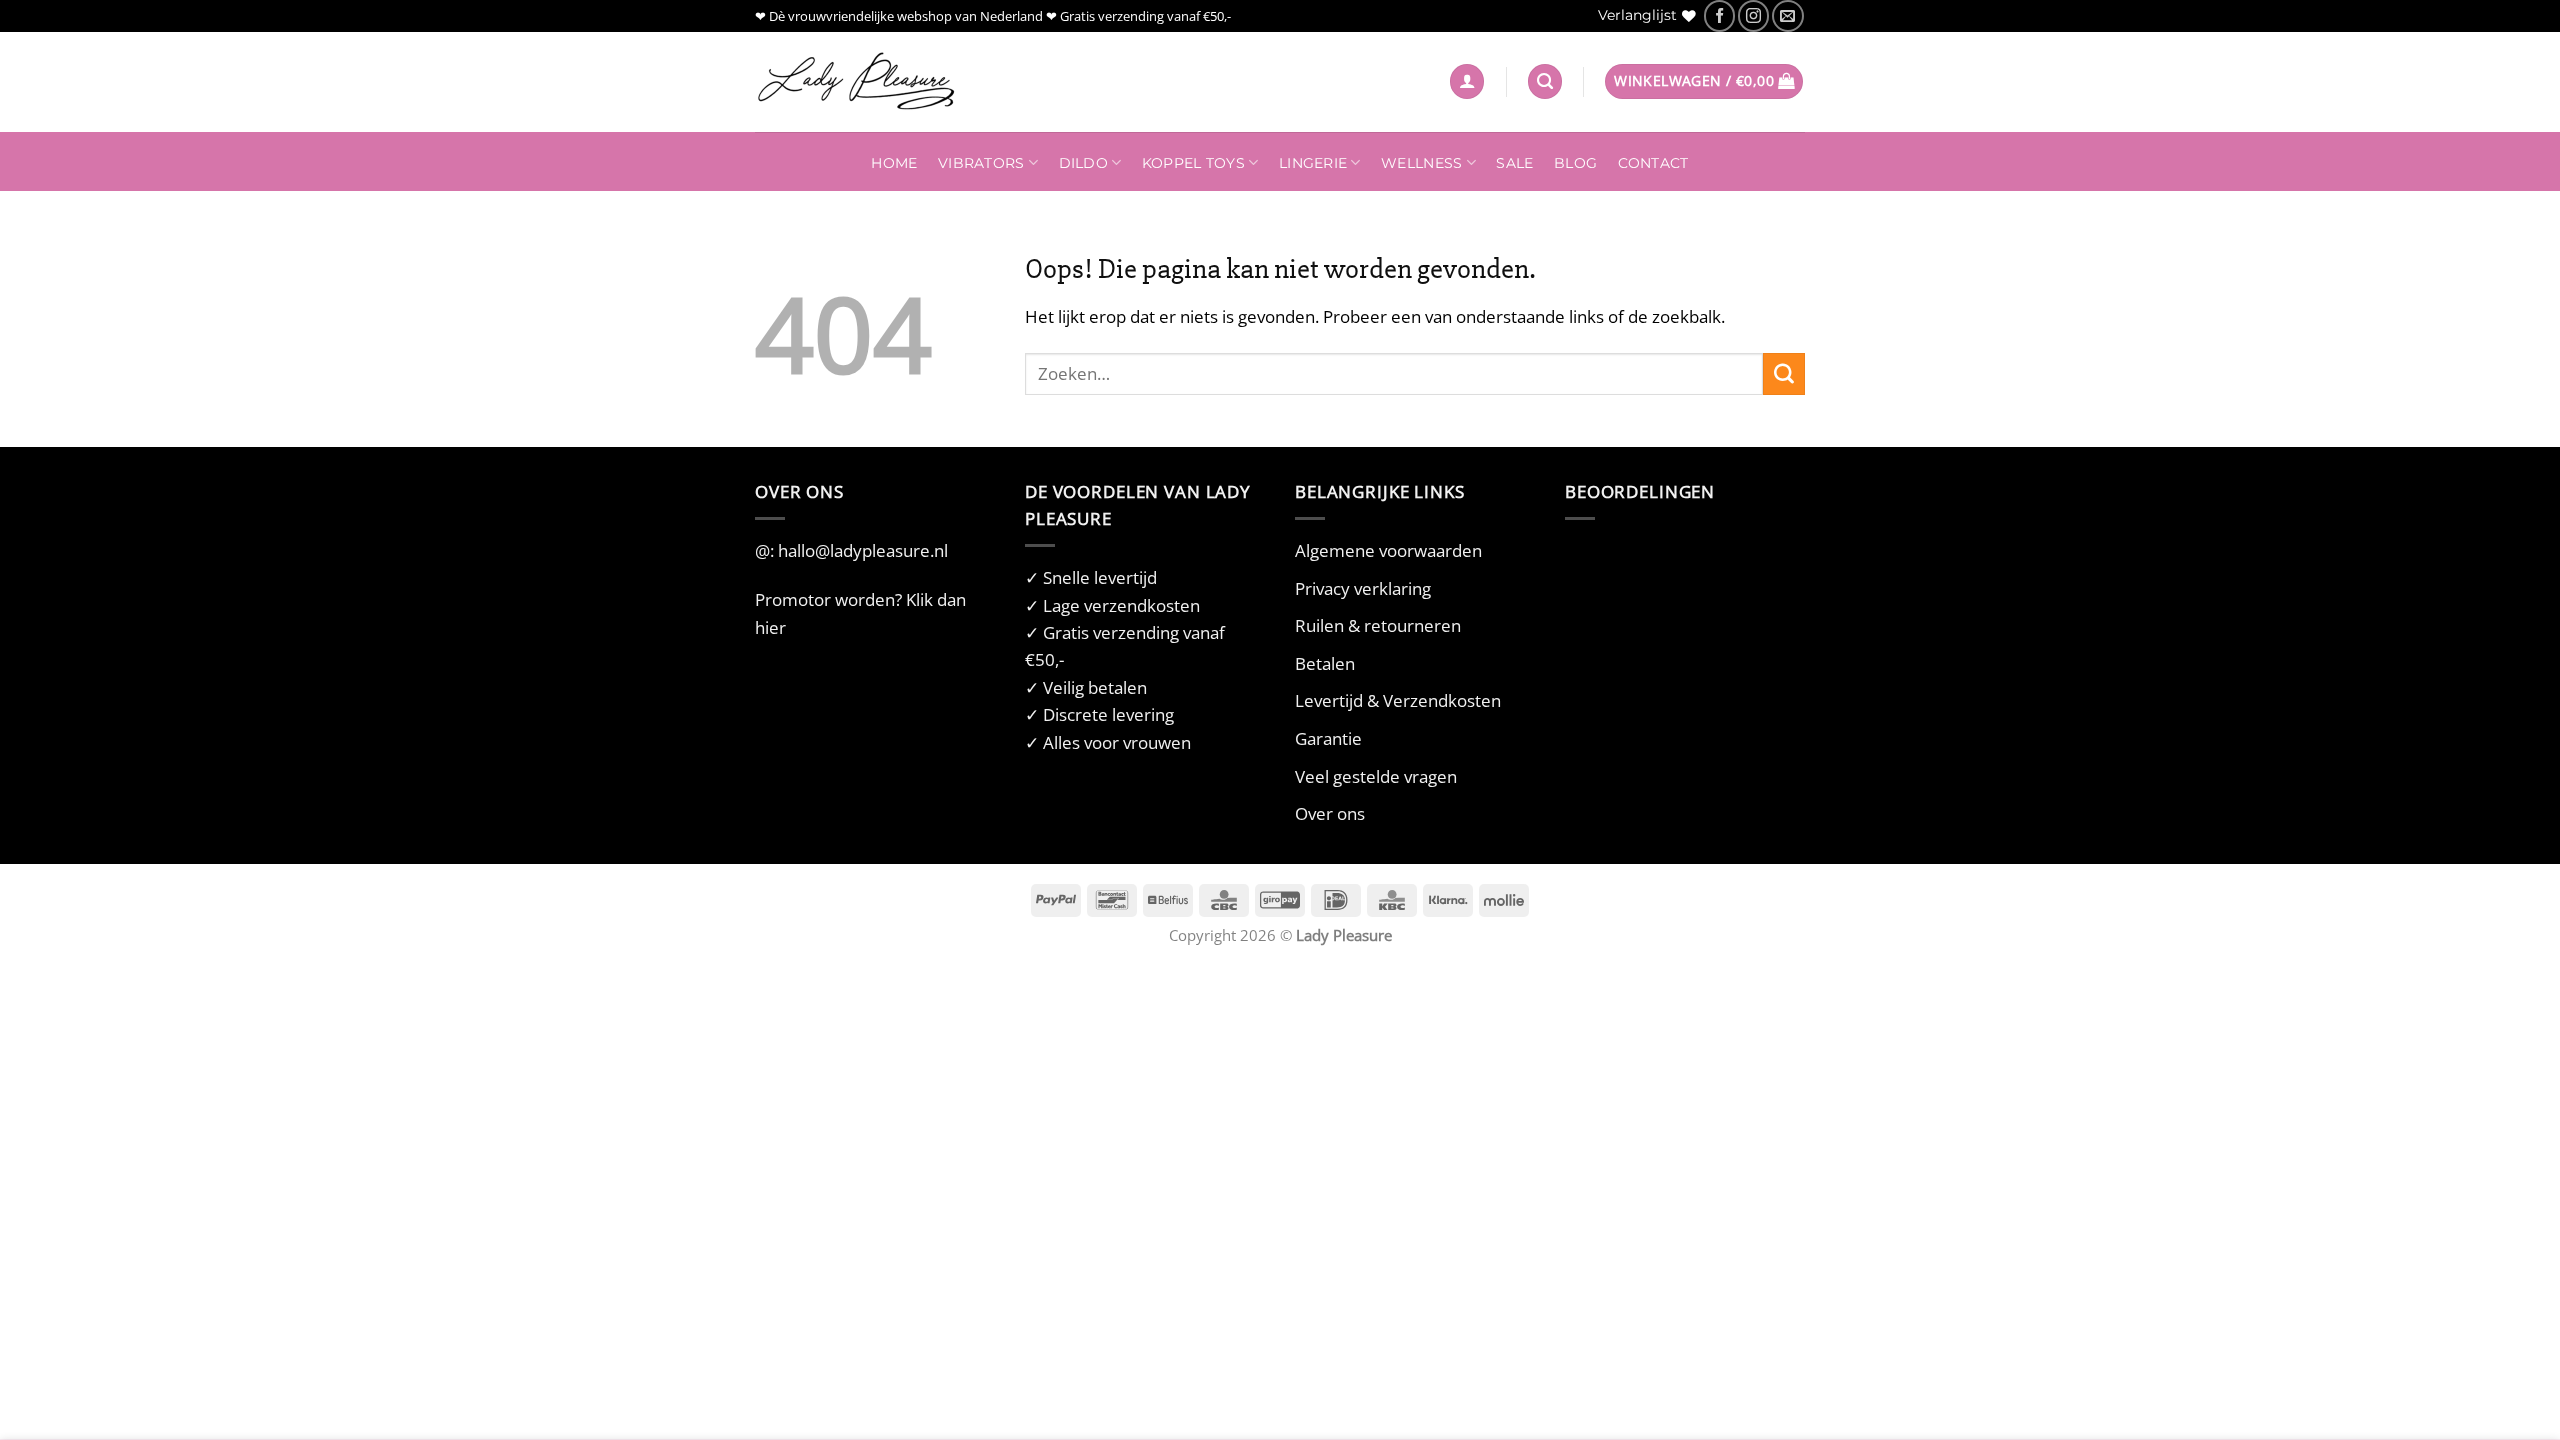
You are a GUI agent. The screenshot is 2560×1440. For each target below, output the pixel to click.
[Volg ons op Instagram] (1753, 15)
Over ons (1330, 813)
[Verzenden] (1784, 374)
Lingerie (1313, 163)
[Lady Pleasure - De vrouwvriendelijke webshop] (855, 82)
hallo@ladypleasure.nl (863, 550)
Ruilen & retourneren (1378, 625)
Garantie (1328, 738)
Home (894, 163)
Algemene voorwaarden (1388, 550)
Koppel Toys (1193, 163)
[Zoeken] (1545, 81)
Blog (1575, 163)
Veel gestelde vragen (1376, 776)
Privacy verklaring (1363, 588)
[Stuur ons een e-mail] (1787, 15)
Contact (1653, 163)
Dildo (1083, 163)
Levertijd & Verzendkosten (1398, 700)
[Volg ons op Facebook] (1719, 15)
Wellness (1421, 163)
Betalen (1325, 663)
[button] (1467, 81)
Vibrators (981, 163)
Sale (1514, 163)
